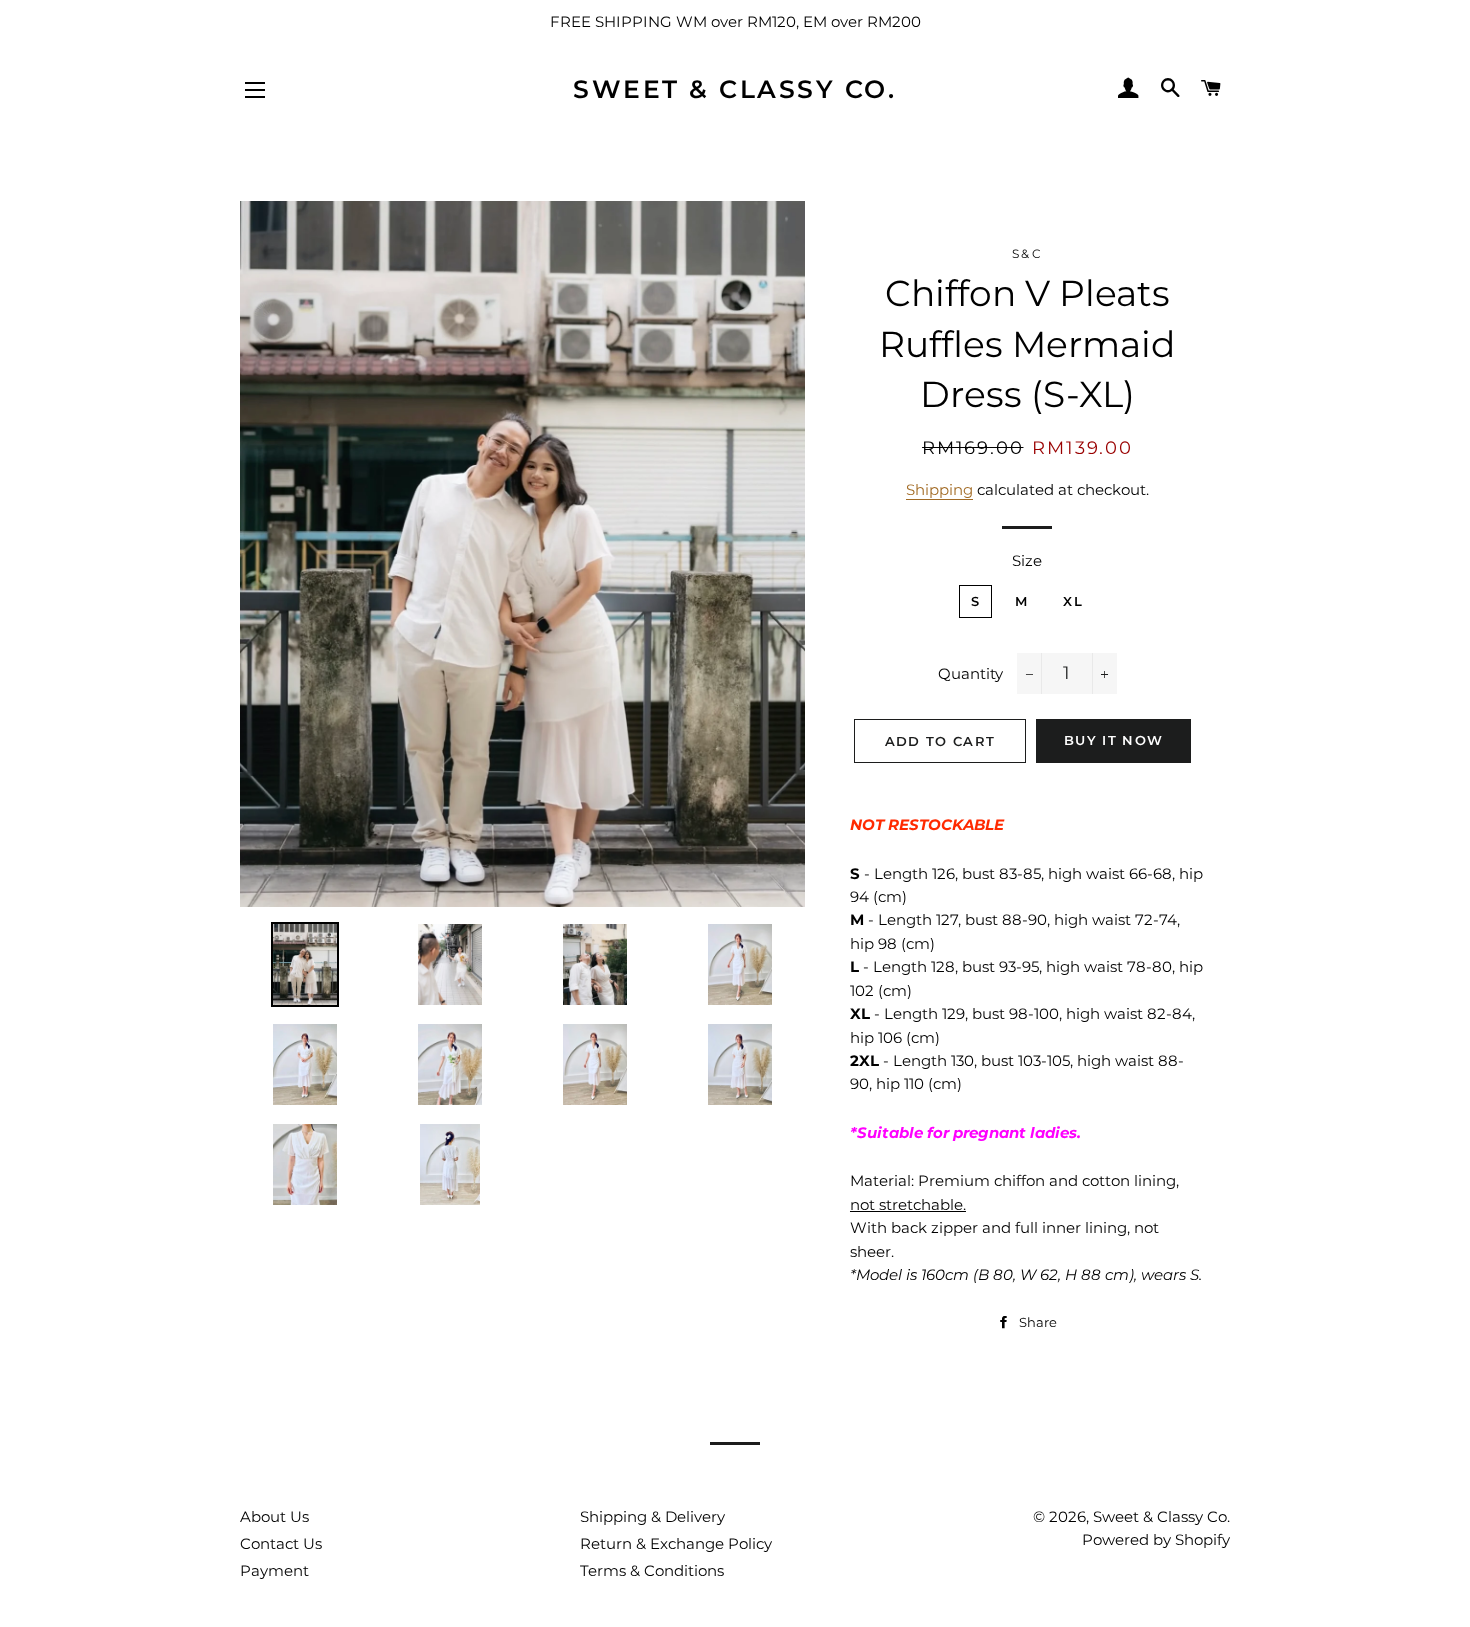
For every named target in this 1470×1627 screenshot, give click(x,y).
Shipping (939, 489)
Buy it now (1113, 740)
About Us (274, 1516)
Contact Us (281, 1543)
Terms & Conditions (652, 1570)
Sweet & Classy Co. (734, 89)
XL (1073, 601)
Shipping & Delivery (652, 1516)
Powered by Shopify (1156, 1539)
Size (1027, 560)
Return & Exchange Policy (676, 1543)
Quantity (970, 673)
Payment (274, 1570)
